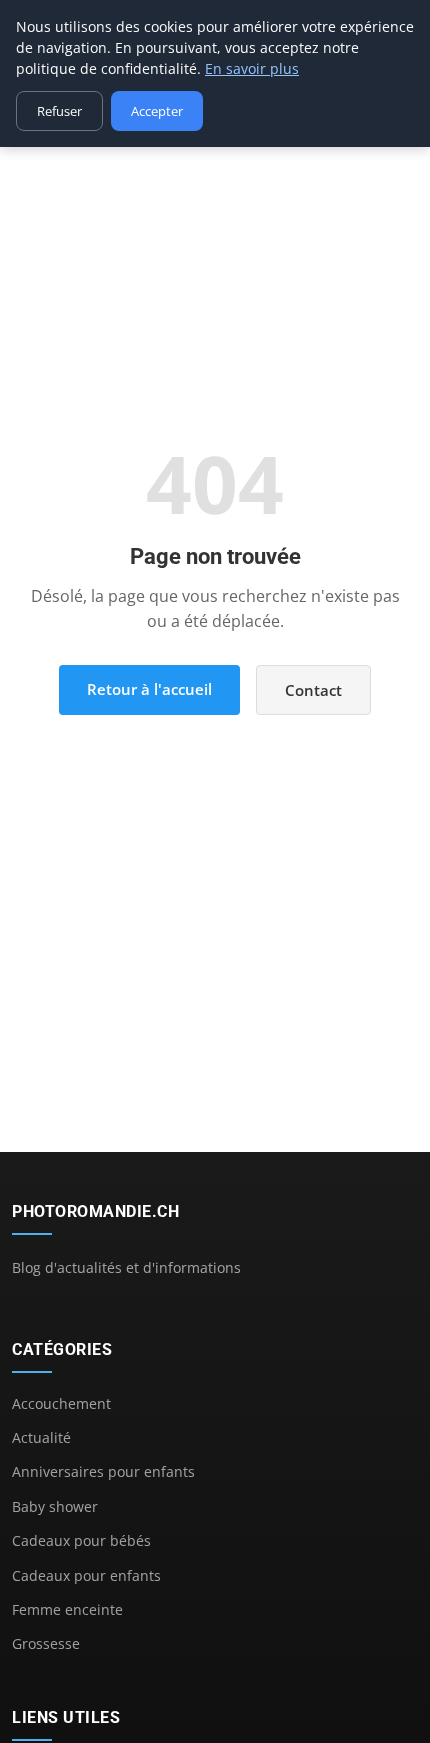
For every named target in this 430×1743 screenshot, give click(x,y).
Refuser (59, 111)
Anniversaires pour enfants (103, 1471)
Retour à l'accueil (149, 689)
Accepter (157, 111)
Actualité (41, 1437)
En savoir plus (252, 68)
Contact (313, 690)
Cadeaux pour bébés (81, 1540)
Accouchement (61, 1403)
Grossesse (46, 1643)
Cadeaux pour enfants (86, 1575)
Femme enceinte (67, 1609)
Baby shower (55, 1506)
